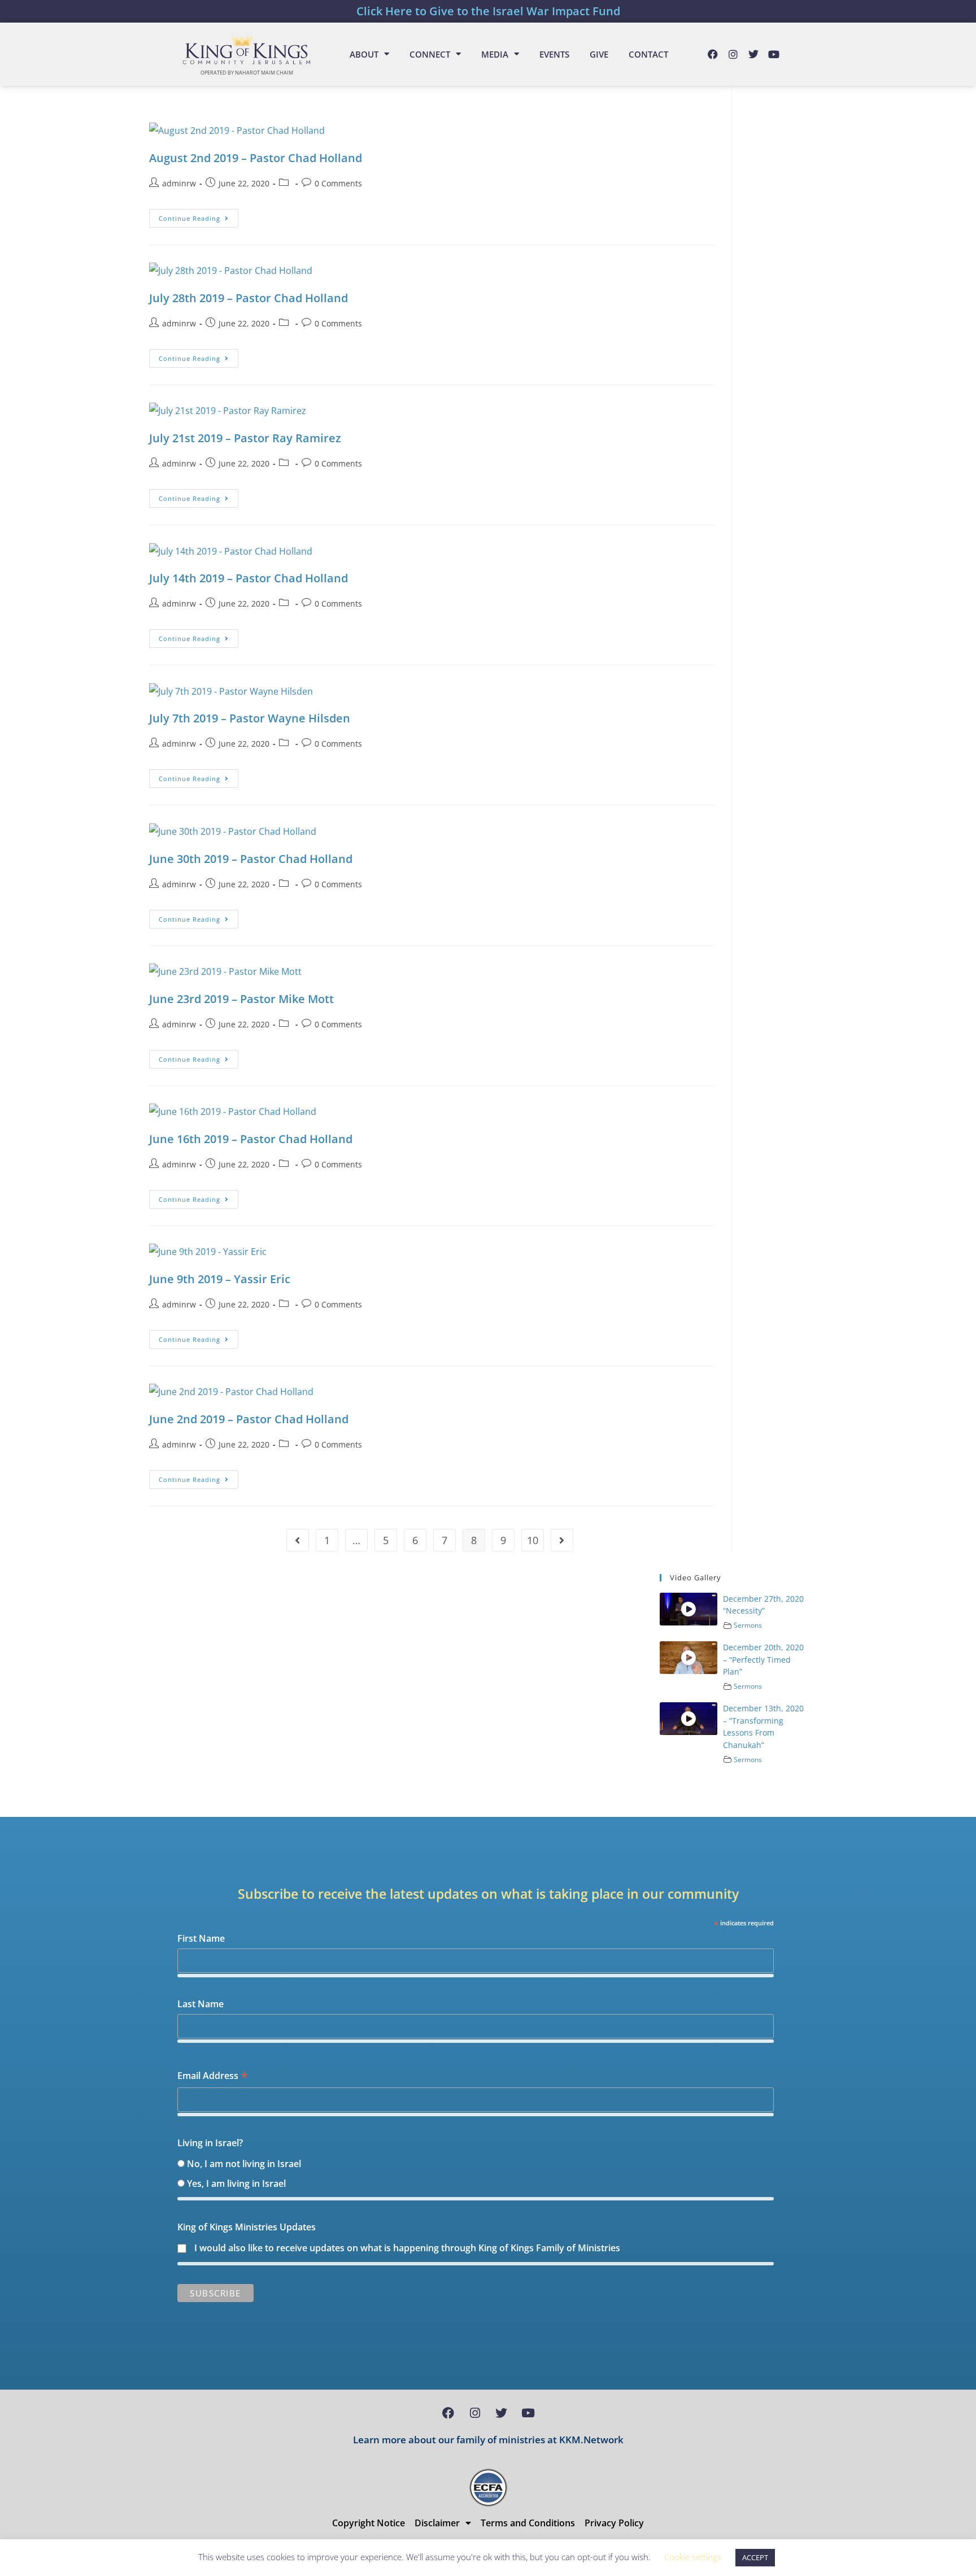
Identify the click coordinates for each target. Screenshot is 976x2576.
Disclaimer (437, 2523)
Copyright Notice (369, 2523)
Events (554, 54)
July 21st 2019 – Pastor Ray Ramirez (245, 438)
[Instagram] (733, 54)
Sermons (748, 1625)
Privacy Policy (614, 2523)
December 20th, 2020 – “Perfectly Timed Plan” (763, 1659)
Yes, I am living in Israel (236, 2183)
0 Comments (338, 183)
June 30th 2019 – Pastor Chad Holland (251, 859)
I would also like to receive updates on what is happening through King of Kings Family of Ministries (407, 2248)
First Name (201, 1938)
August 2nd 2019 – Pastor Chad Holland (256, 158)
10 (533, 1540)
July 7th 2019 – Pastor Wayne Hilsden (250, 718)
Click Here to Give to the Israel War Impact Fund (488, 11)
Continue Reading (199, 216)
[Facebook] (713, 54)
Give (599, 54)
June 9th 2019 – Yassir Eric (220, 1279)
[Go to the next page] (562, 1540)
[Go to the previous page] (298, 1540)
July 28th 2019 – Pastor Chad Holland (249, 298)
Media (495, 54)
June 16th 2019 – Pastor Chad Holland (251, 1139)
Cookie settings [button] (693, 2557)
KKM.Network (591, 2440)
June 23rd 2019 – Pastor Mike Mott (241, 999)
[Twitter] (753, 54)
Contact (648, 54)
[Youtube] (774, 54)
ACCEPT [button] (755, 2557)
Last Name (201, 2004)
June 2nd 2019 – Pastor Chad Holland (249, 1419)
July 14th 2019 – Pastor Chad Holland (249, 578)
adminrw (179, 183)
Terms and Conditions (528, 2523)
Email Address (213, 2076)
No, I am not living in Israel (244, 2164)
